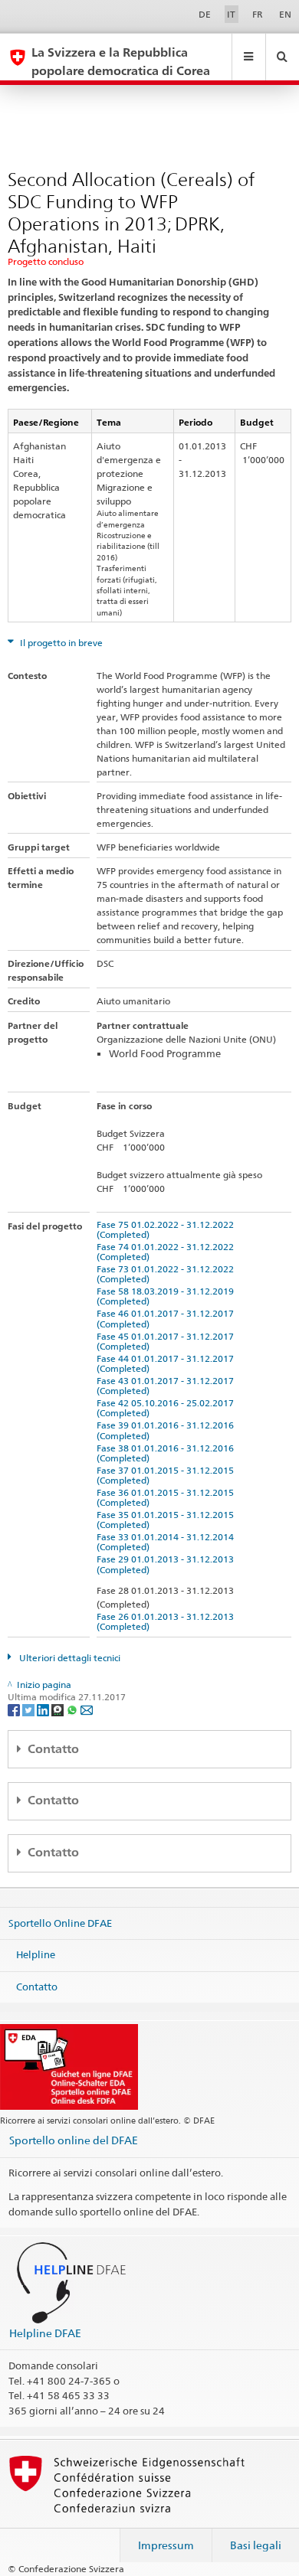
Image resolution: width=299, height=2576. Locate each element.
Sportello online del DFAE (74, 2140)
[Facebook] (15, 1709)
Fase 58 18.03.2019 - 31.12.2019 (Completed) (168, 1296)
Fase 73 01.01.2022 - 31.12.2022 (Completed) (168, 1274)
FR (258, 14)
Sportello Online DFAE (60, 1922)
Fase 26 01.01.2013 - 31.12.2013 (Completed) (168, 1621)
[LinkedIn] (44, 1709)
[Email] (87, 1709)
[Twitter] (30, 1709)
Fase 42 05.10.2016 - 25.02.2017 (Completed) (168, 1408)
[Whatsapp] (73, 1709)
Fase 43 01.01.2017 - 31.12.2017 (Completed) (168, 1386)
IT (231, 14)
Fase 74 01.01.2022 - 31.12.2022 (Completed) (168, 1252)
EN (285, 14)
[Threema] (59, 1709)
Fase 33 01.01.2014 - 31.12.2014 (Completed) (168, 1542)
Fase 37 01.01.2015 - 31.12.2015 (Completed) (168, 1475)
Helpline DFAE (45, 2333)
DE (205, 14)
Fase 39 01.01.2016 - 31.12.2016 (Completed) (168, 1430)
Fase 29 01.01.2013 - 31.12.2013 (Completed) (168, 1564)
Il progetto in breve (60, 643)
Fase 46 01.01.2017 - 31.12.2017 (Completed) (168, 1318)
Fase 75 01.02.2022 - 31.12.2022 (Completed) (168, 1229)
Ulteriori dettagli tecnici (69, 1658)
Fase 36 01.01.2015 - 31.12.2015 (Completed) (168, 1497)
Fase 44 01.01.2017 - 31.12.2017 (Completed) (168, 1363)
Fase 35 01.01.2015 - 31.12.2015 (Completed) (168, 1520)
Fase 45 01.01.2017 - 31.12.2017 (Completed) (168, 1341)
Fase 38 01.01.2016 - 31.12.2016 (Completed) (168, 1453)
